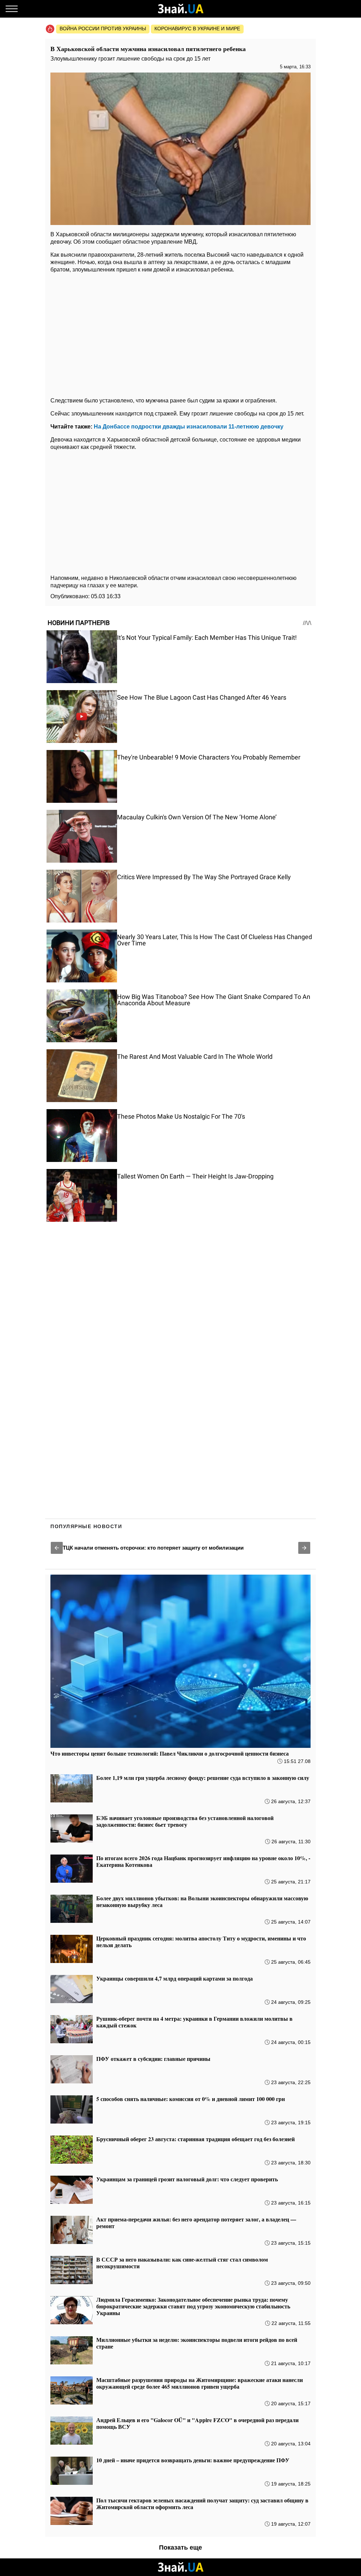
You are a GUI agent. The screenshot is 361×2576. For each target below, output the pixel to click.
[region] (180, 333)
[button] (57, 1548)
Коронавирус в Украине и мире (197, 29)
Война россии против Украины (103, 29)
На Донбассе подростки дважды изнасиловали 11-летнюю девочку (189, 427)
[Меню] (12, 9)
